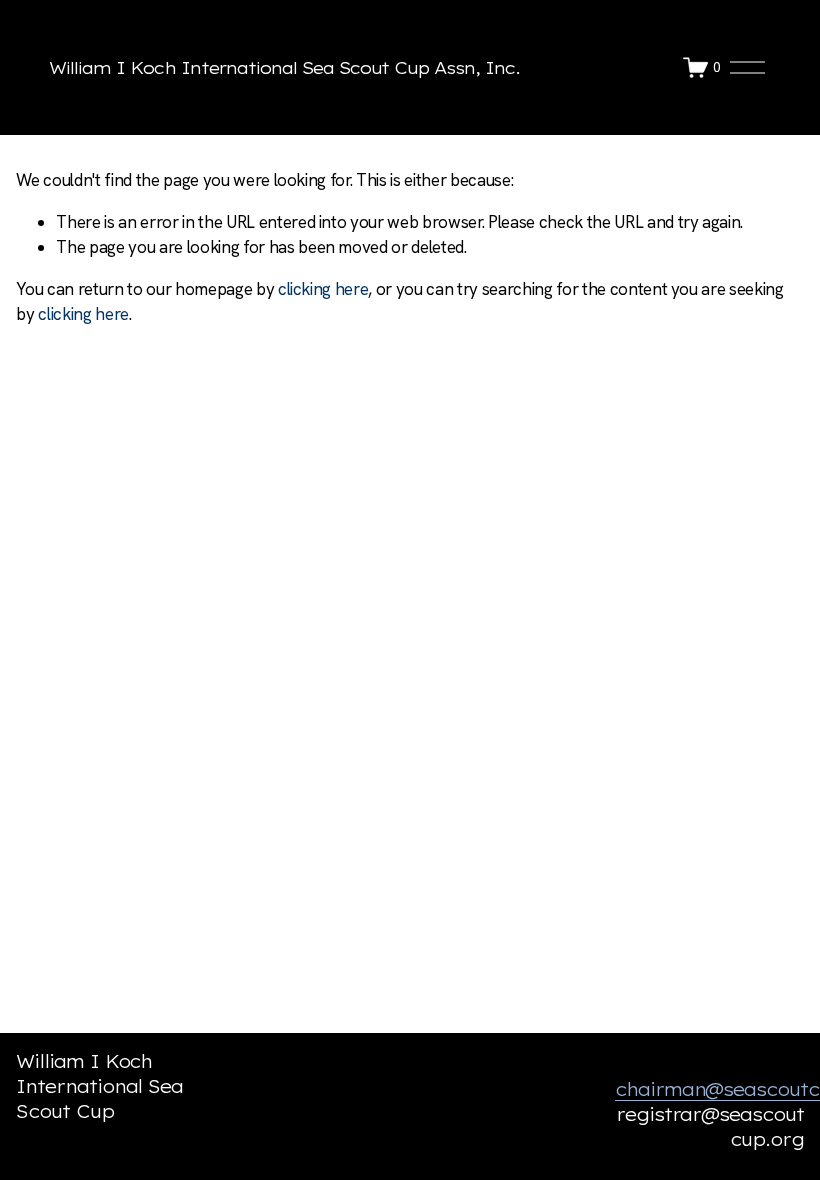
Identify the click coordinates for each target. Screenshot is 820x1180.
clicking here (323, 289)
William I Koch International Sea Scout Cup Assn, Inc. (284, 67)
